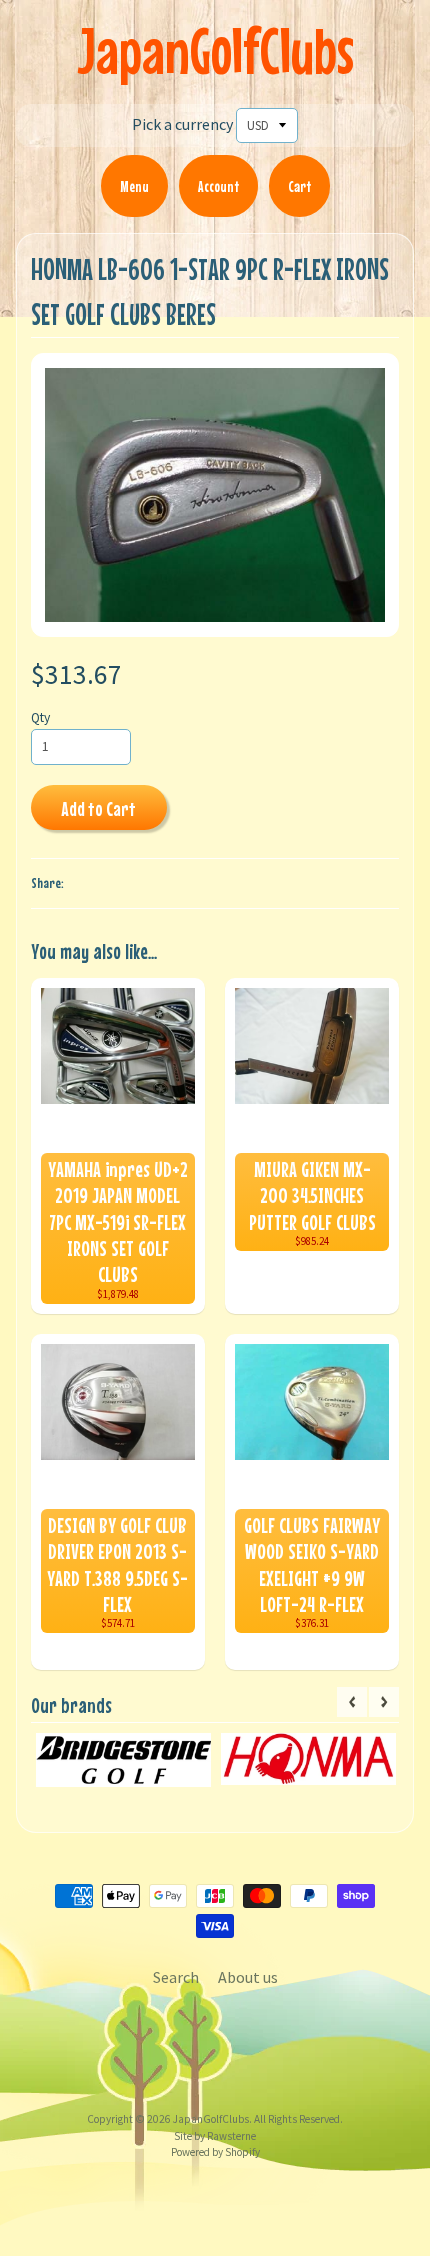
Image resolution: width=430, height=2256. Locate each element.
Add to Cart (98, 808)
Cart (299, 186)
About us (248, 1977)
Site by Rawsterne (215, 2136)
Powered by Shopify (215, 2152)
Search (176, 1977)
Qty (40, 717)
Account (218, 186)
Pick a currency (182, 124)
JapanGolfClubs (215, 50)
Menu (134, 186)
